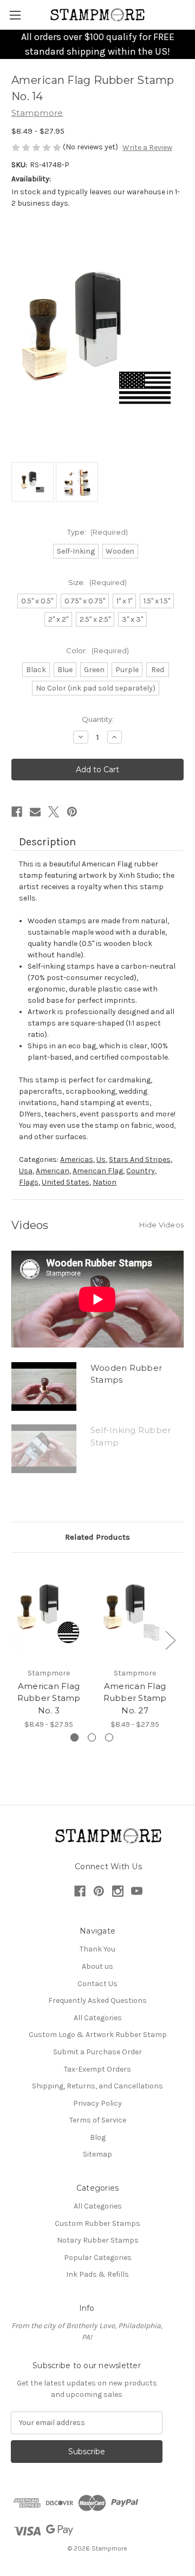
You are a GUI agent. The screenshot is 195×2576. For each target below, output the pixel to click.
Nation (105, 1182)
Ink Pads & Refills (97, 2274)
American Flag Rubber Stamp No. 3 (49, 1698)
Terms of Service (98, 2120)
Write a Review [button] (147, 147)
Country (141, 1171)
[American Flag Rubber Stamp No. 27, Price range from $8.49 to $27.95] (135, 1613)
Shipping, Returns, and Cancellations (97, 2086)
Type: (97, 532)
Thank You (97, 1949)
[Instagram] (118, 1891)
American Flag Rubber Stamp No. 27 (135, 1698)
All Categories (98, 2018)
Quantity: (98, 719)
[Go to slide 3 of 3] (109, 1737)
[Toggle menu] (15, 15)
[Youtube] (137, 1891)
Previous (14, 1640)
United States (66, 1182)
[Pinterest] (72, 812)
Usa (26, 1171)
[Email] (35, 812)
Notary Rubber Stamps (98, 2240)
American (53, 1171)
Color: (97, 650)
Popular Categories (98, 2258)
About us (97, 1966)
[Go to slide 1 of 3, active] (74, 1737)
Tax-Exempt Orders (97, 2069)
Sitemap (97, 2154)
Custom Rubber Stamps (97, 2223)
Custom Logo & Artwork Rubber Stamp (98, 2035)
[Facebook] (17, 812)
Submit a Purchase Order (97, 2052)
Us (101, 1159)
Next (170, 1640)
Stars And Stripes (140, 1159)
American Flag (98, 1171)
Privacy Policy (97, 2103)
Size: (97, 582)
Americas (77, 1159)
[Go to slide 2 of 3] (92, 1737)
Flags (29, 1182)
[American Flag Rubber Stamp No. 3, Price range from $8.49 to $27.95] (49, 1613)
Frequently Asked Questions (97, 2000)
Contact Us (97, 1984)
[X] (54, 812)
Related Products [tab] (97, 1537)
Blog (98, 2137)
